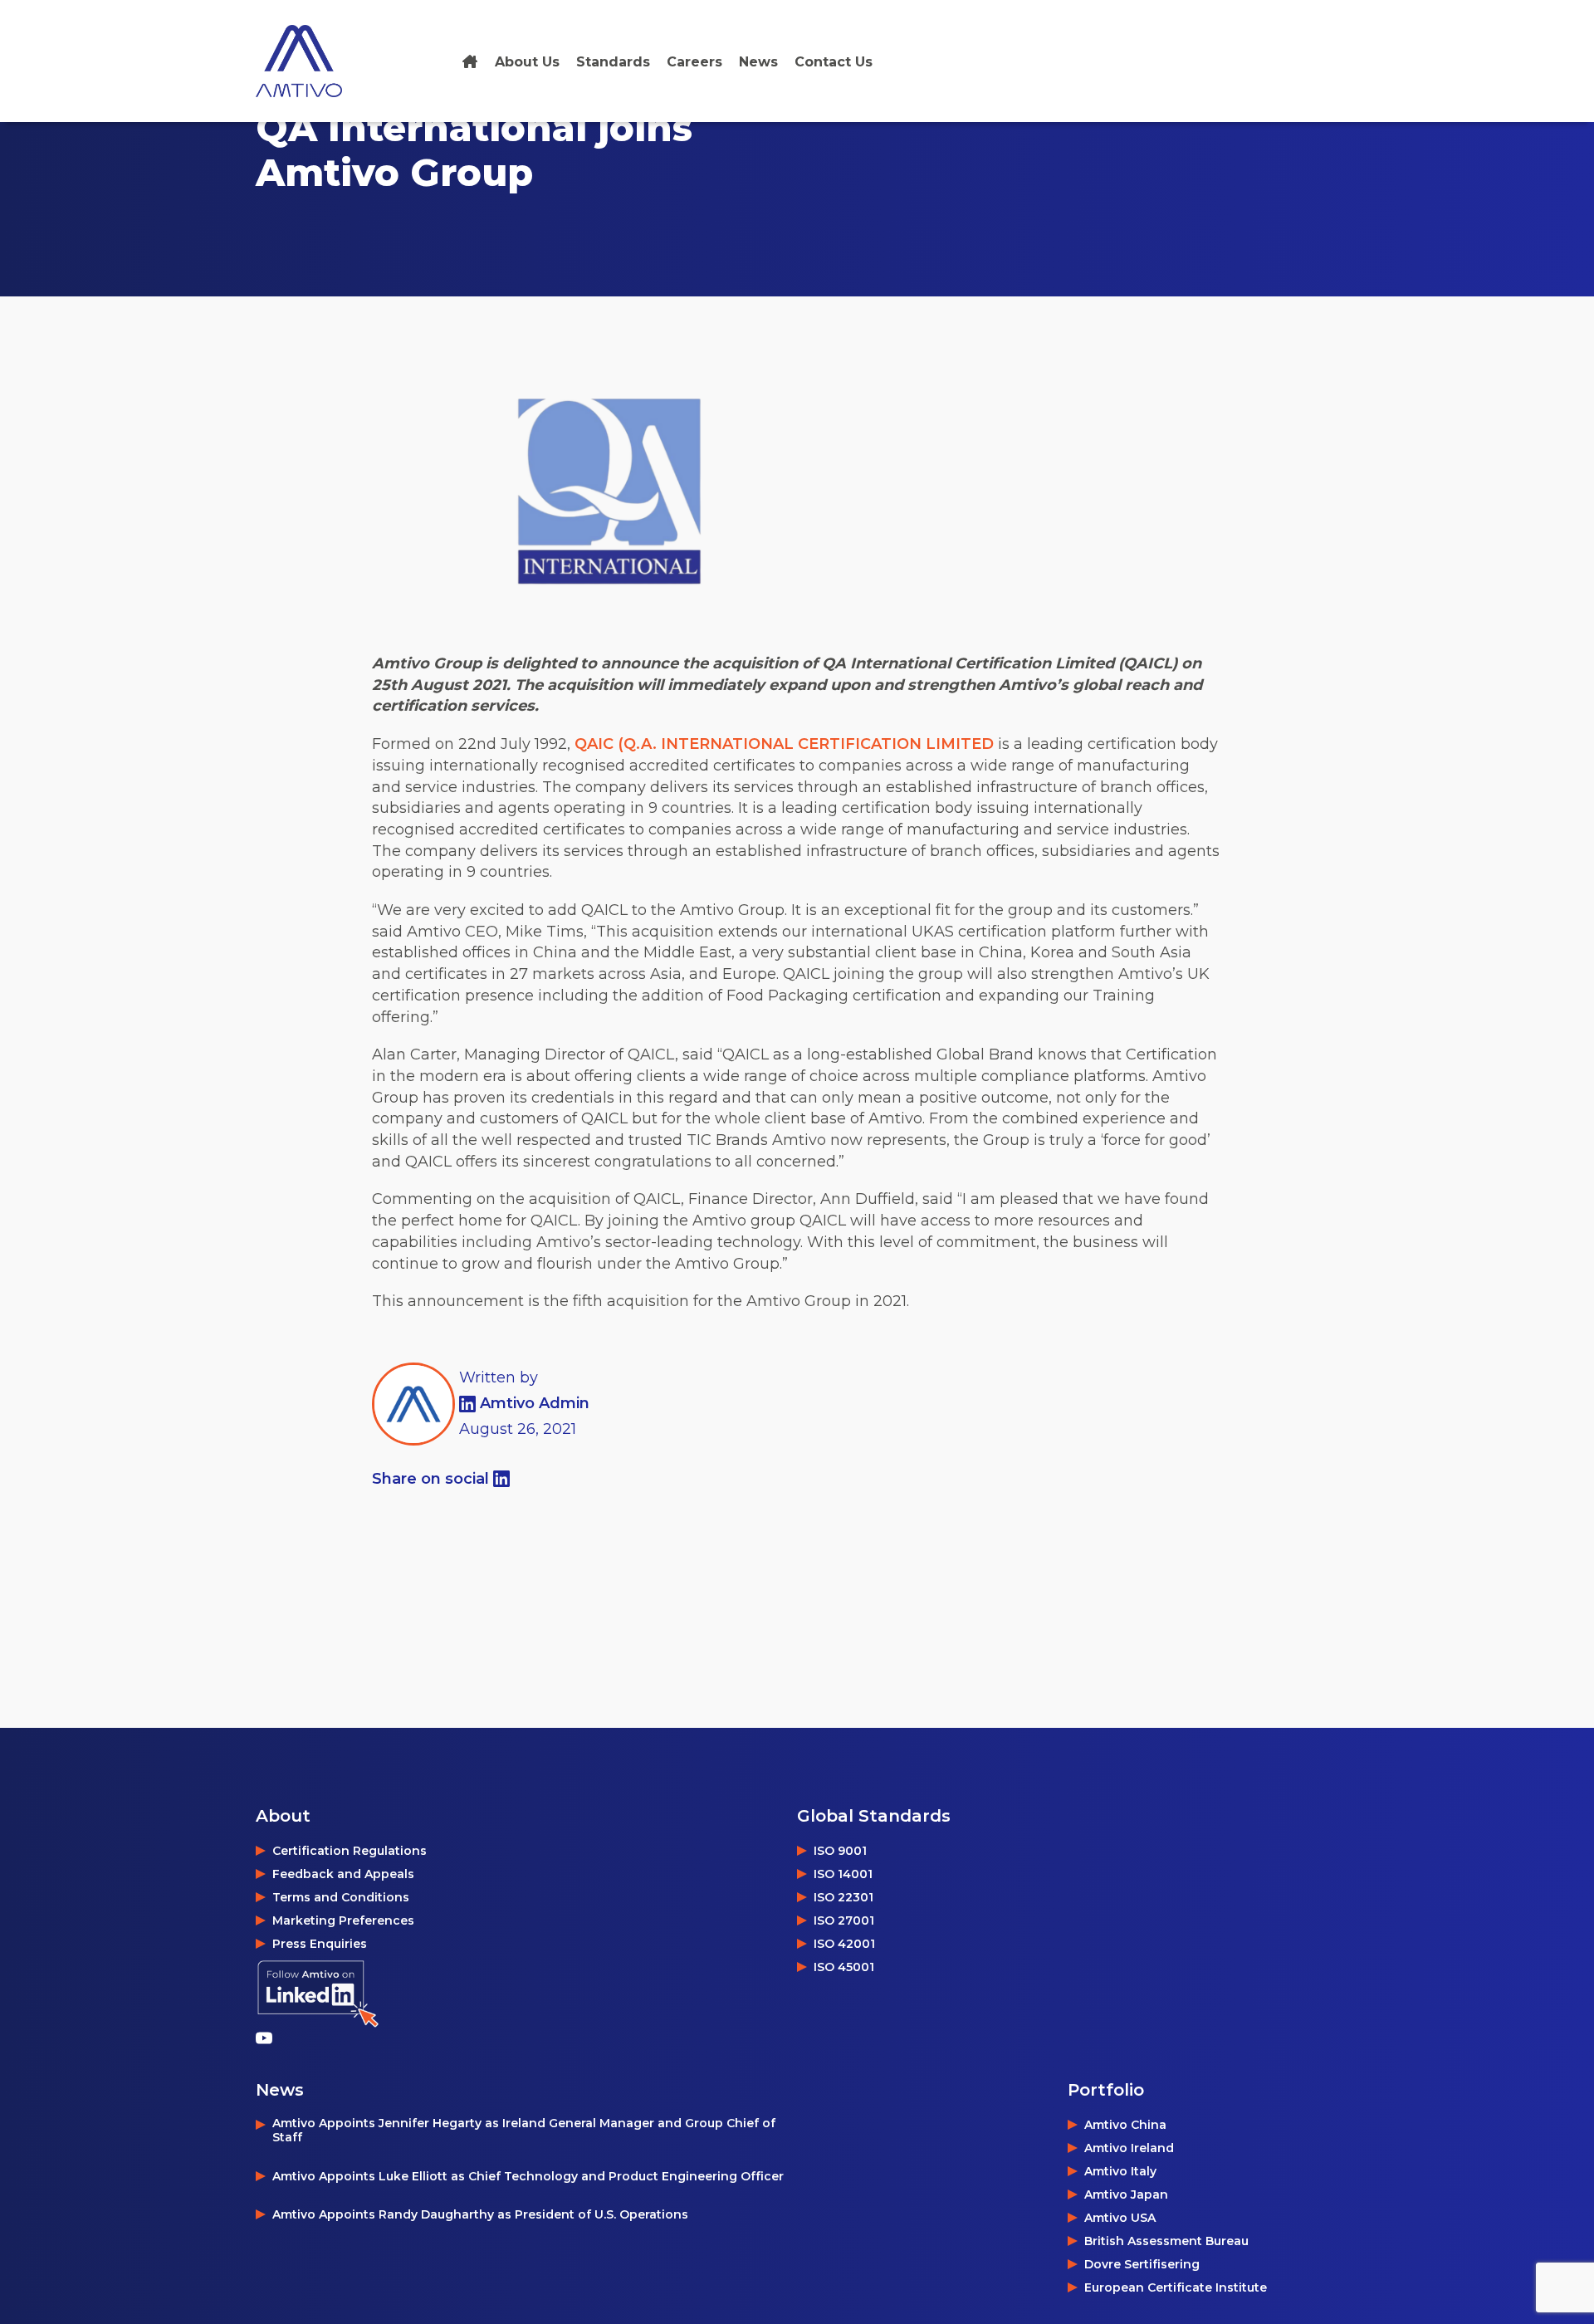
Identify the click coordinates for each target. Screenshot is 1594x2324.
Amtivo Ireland (1129, 2148)
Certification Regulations (350, 1851)
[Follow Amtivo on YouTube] (268, 2038)
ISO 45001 (844, 1967)
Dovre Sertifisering (1142, 2264)
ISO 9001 (840, 1851)
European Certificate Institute (1176, 2287)
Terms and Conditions (341, 1897)
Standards (613, 62)
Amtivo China (1125, 2125)
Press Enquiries (320, 1944)
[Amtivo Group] (318, 61)
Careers (694, 62)
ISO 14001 (843, 1874)
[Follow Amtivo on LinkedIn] (318, 1994)
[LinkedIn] (469, 1403)
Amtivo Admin (535, 1403)
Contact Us (834, 62)
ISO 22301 (843, 1897)
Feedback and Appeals (343, 1874)
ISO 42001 (844, 1944)
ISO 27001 (844, 1920)
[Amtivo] (470, 62)
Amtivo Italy (1120, 2171)
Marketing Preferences (343, 1920)
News (758, 62)
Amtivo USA (1120, 2218)
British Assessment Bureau (1166, 2241)
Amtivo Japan (1126, 2194)
